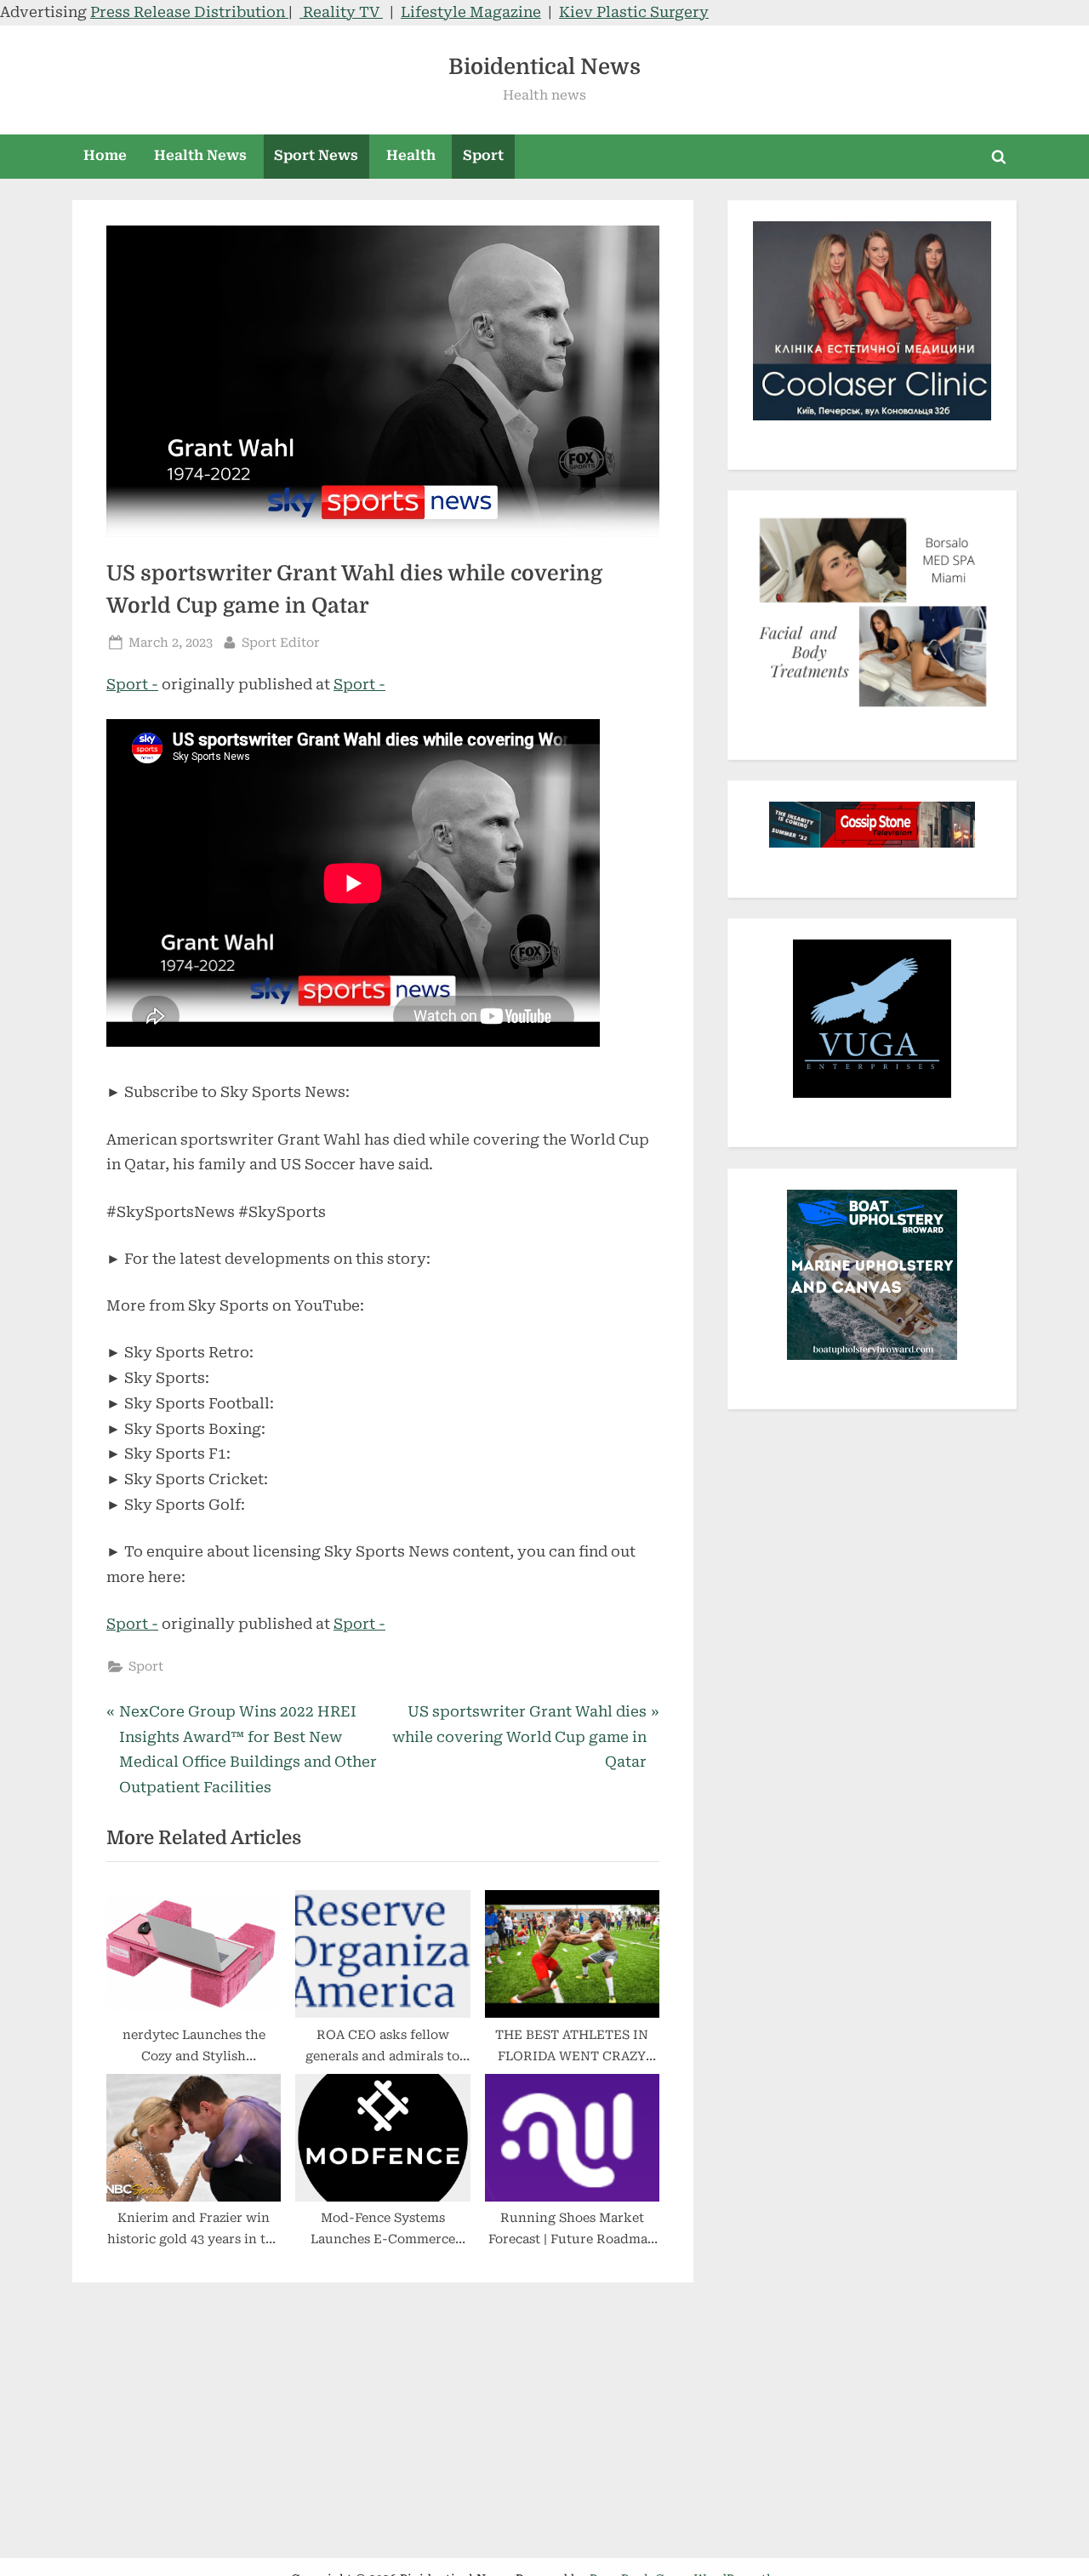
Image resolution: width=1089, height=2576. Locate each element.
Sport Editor (281, 643)
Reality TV (341, 12)
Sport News (316, 155)
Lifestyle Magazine (471, 12)
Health (411, 155)
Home (105, 155)
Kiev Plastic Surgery (634, 12)
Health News (200, 155)
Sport (483, 155)
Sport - (132, 684)
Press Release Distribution (189, 12)
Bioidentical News (544, 67)
